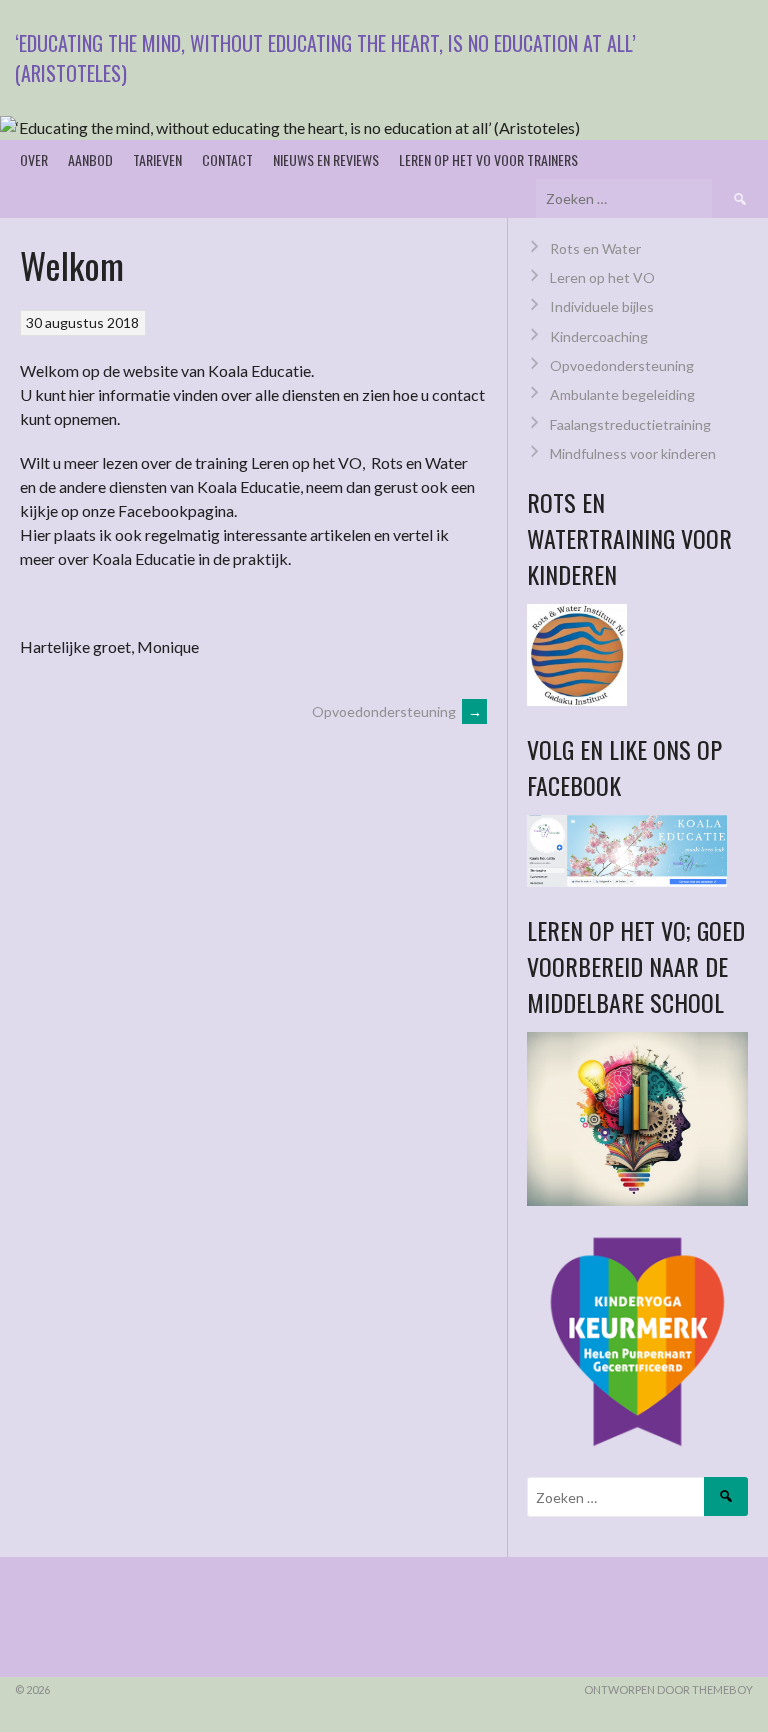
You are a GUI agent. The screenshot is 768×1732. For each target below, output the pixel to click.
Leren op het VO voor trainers (488, 159)
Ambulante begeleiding (622, 394)
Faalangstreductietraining (630, 424)
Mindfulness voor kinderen (633, 453)
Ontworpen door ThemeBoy (668, 1689)
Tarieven (157, 159)
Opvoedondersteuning (397, 711)
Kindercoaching (599, 336)
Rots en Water (595, 248)
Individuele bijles (602, 306)
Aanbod (90, 159)
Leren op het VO (602, 277)
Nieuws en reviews (326, 159)
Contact (227, 159)
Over (34, 159)
